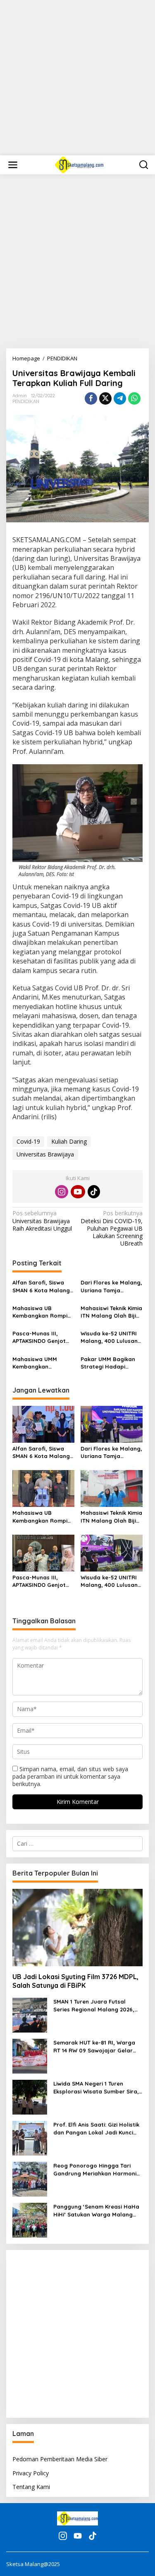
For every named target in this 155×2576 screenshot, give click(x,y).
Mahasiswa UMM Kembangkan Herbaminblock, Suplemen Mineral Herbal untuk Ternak (40, 1363)
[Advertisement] (77, 78)
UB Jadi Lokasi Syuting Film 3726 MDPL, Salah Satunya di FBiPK (75, 1981)
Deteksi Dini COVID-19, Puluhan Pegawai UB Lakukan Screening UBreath (112, 1228)
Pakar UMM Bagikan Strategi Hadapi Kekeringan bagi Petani (108, 1363)
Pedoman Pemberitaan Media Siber (60, 2459)
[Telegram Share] (120, 398)
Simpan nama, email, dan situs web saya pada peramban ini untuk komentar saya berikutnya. (70, 1776)
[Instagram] (62, 1192)
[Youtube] (78, 1192)
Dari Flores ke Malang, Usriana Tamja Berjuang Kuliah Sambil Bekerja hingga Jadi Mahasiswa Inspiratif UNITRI (112, 1286)
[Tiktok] (94, 1192)
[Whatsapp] (134, 398)
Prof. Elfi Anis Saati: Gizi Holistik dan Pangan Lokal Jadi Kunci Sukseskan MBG (96, 2128)
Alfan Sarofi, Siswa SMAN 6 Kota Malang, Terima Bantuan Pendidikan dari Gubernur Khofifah (42, 1286)
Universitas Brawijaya (45, 1154)
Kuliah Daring (69, 1141)
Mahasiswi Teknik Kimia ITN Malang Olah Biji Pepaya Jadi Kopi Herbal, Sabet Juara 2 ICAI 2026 (111, 1312)
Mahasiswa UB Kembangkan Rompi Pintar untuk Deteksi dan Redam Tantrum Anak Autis (41, 1312)
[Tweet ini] (105, 398)
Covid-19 (28, 1141)
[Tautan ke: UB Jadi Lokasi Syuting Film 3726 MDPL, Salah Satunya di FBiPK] (77, 1928)
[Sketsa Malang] (79, 164)
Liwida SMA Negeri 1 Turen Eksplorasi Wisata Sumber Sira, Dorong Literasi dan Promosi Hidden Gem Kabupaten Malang (97, 2087)
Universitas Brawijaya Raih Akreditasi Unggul (42, 1221)
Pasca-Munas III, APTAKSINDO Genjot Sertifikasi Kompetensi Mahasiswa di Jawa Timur (43, 1337)
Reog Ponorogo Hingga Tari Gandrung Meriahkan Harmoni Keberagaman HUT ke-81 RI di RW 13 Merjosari (95, 2169)
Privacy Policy (31, 2473)
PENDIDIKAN (26, 401)
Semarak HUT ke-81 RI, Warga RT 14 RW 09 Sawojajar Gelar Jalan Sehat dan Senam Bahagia (94, 2046)
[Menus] (13, 165)
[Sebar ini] (91, 398)
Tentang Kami (31, 2487)
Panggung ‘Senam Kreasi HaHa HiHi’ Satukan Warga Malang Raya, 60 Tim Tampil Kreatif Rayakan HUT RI (96, 2210)
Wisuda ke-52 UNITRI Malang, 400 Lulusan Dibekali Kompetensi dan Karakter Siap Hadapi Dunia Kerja (109, 1337)
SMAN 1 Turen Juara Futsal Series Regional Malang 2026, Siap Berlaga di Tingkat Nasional (94, 2005)
